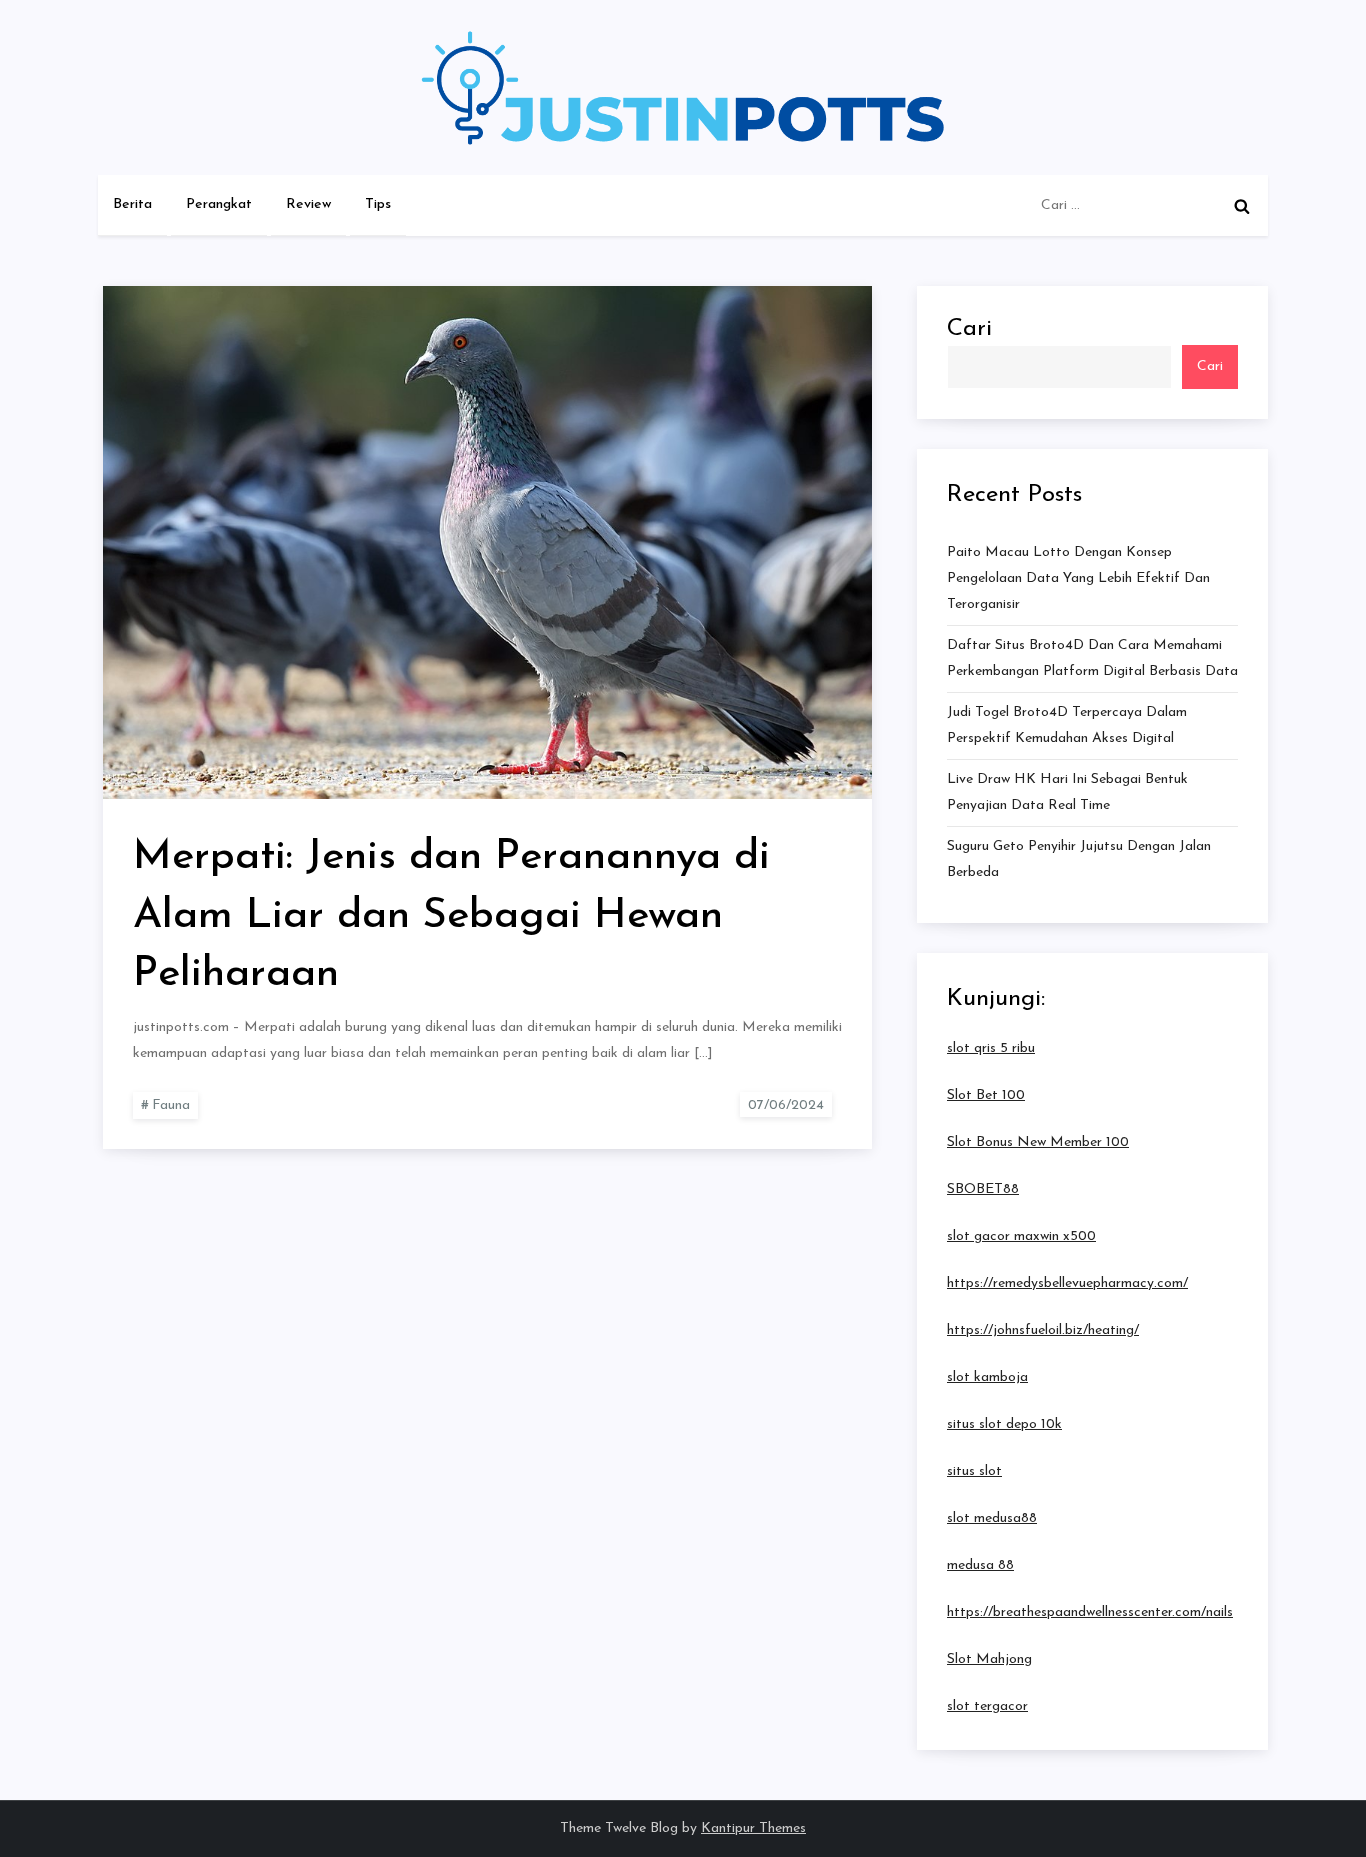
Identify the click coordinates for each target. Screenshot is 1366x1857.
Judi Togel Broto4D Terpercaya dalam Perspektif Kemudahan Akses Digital (1067, 725)
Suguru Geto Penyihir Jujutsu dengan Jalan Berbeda (1079, 859)
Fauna (171, 1105)
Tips (378, 204)
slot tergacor (987, 1706)
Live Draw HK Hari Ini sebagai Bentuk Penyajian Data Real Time (1067, 792)
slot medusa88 (992, 1518)
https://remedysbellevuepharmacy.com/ (1067, 1283)
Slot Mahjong (989, 1659)
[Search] (1242, 206)
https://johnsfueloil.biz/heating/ (1043, 1330)
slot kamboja (987, 1377)
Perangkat (219, 204)
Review (308, 204)
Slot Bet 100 (986, 1095)
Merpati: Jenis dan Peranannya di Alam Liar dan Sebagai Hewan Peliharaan (451, 916)
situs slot (974, 1471)
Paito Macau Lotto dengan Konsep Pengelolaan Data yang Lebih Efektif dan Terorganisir (1078, 578)
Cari (969, 329)
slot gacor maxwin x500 (1021, 1236)
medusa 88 (980, 1565)
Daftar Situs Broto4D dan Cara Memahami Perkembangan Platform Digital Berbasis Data (1092, 658)
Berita (132, 204)
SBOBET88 (983, 1189)
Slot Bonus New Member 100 (1038, 1142)
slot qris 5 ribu (991, 1048)
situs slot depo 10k (1004, 1424)
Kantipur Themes (753, 1828)
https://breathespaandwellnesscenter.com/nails (1090, 1612)
